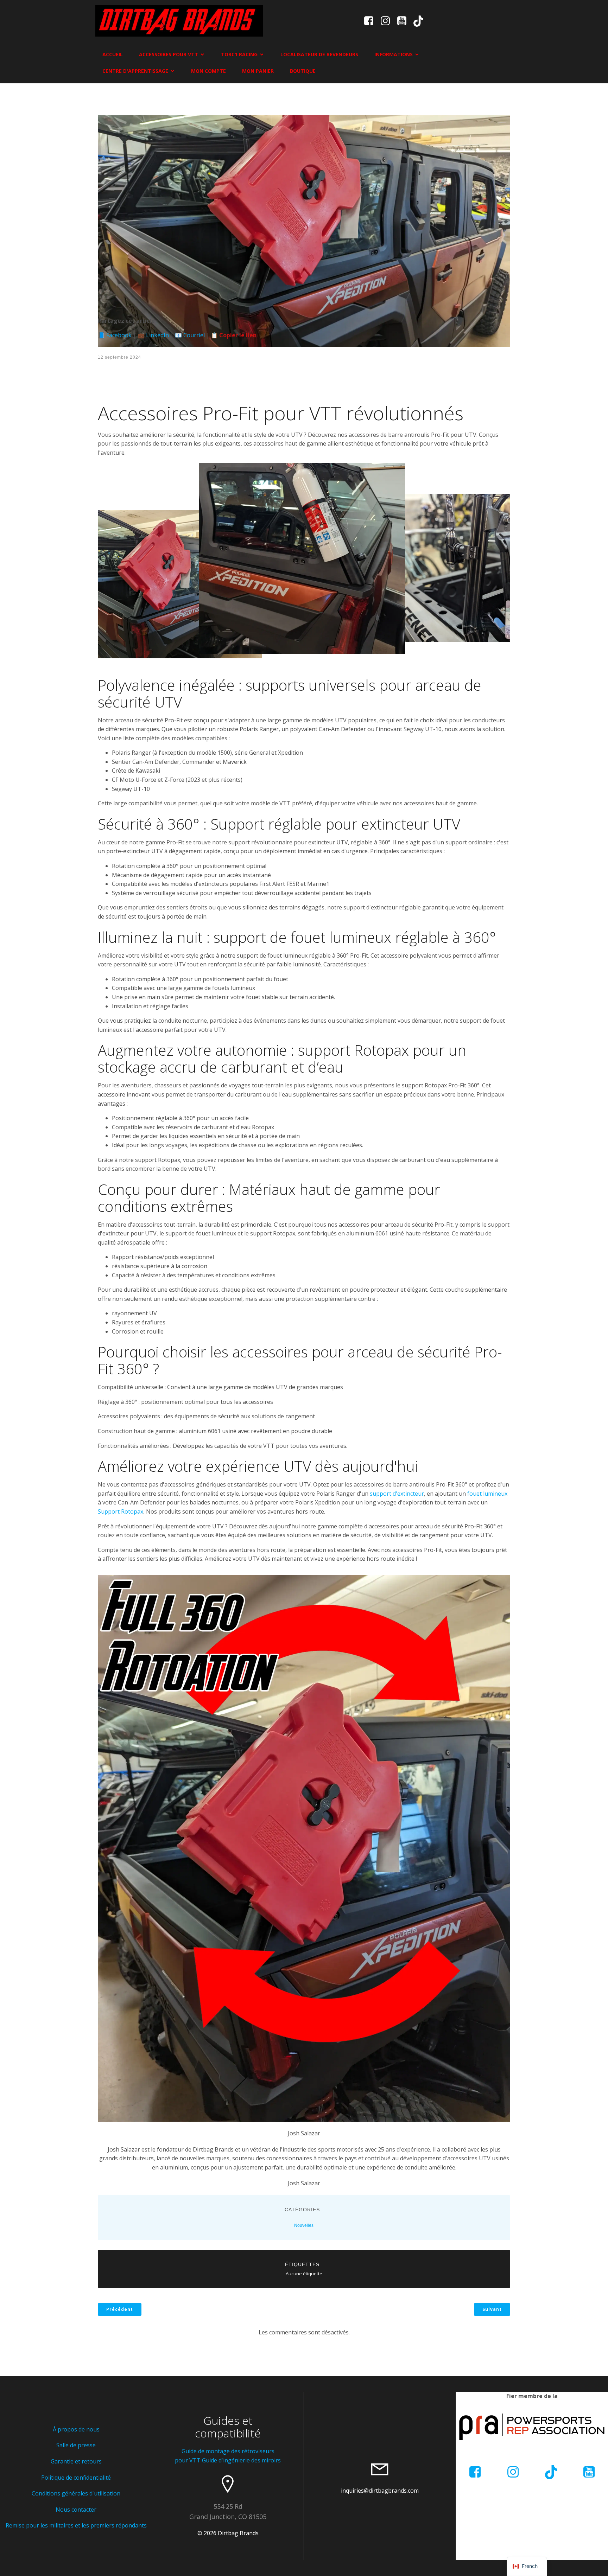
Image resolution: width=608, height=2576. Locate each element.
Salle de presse (76, 2445)
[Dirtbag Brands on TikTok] (551, 2472)
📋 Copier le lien (234, 335)
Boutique (303, 71)
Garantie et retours (76, 2461)
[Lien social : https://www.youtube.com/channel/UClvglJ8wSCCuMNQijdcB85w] (404, 21)
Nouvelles (304, 2225)
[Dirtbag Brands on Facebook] (475, 2472)
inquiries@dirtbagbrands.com (380, 2491)
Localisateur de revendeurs (319, 54)
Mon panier (258, 71)
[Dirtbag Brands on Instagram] (513, 2472)
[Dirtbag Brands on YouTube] (589, 2472)
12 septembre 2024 (119, 357)
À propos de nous (76, 2429)
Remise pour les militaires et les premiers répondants (76, 2525)
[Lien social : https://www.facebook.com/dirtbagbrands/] (371, 21)
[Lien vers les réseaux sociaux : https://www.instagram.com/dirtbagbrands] (388, 21)
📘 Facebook (115, 335)
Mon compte (208, 71)
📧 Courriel (190, 335)
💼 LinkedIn (153, 335)
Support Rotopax (121, 1511)
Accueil (113, 54)
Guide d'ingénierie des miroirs (241, 2460)
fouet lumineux (487, 1494)
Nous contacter (76, 2510)
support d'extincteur (397, 1494)
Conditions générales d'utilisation (76, 2493)
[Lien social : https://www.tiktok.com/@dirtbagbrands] (421, 21)
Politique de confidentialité (76, 2478)
